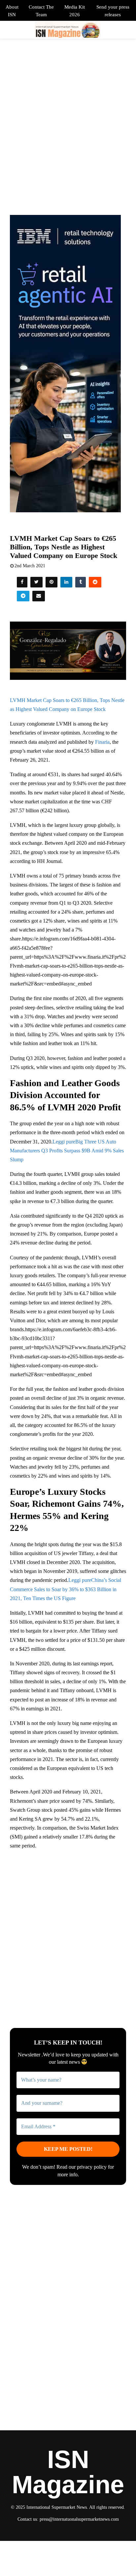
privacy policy (92, 2167)
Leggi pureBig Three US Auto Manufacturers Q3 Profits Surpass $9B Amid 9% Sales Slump (67, 1151)
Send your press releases (113, 11)
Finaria (102, 742)
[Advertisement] (68, 1925)
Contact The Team (41, 11)
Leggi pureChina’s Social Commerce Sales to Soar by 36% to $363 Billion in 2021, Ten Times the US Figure (66, 1589)
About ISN (12, 11)
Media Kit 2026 (75, 11)
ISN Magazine (68, 2472)
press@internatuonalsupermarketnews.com (79, 2519)
